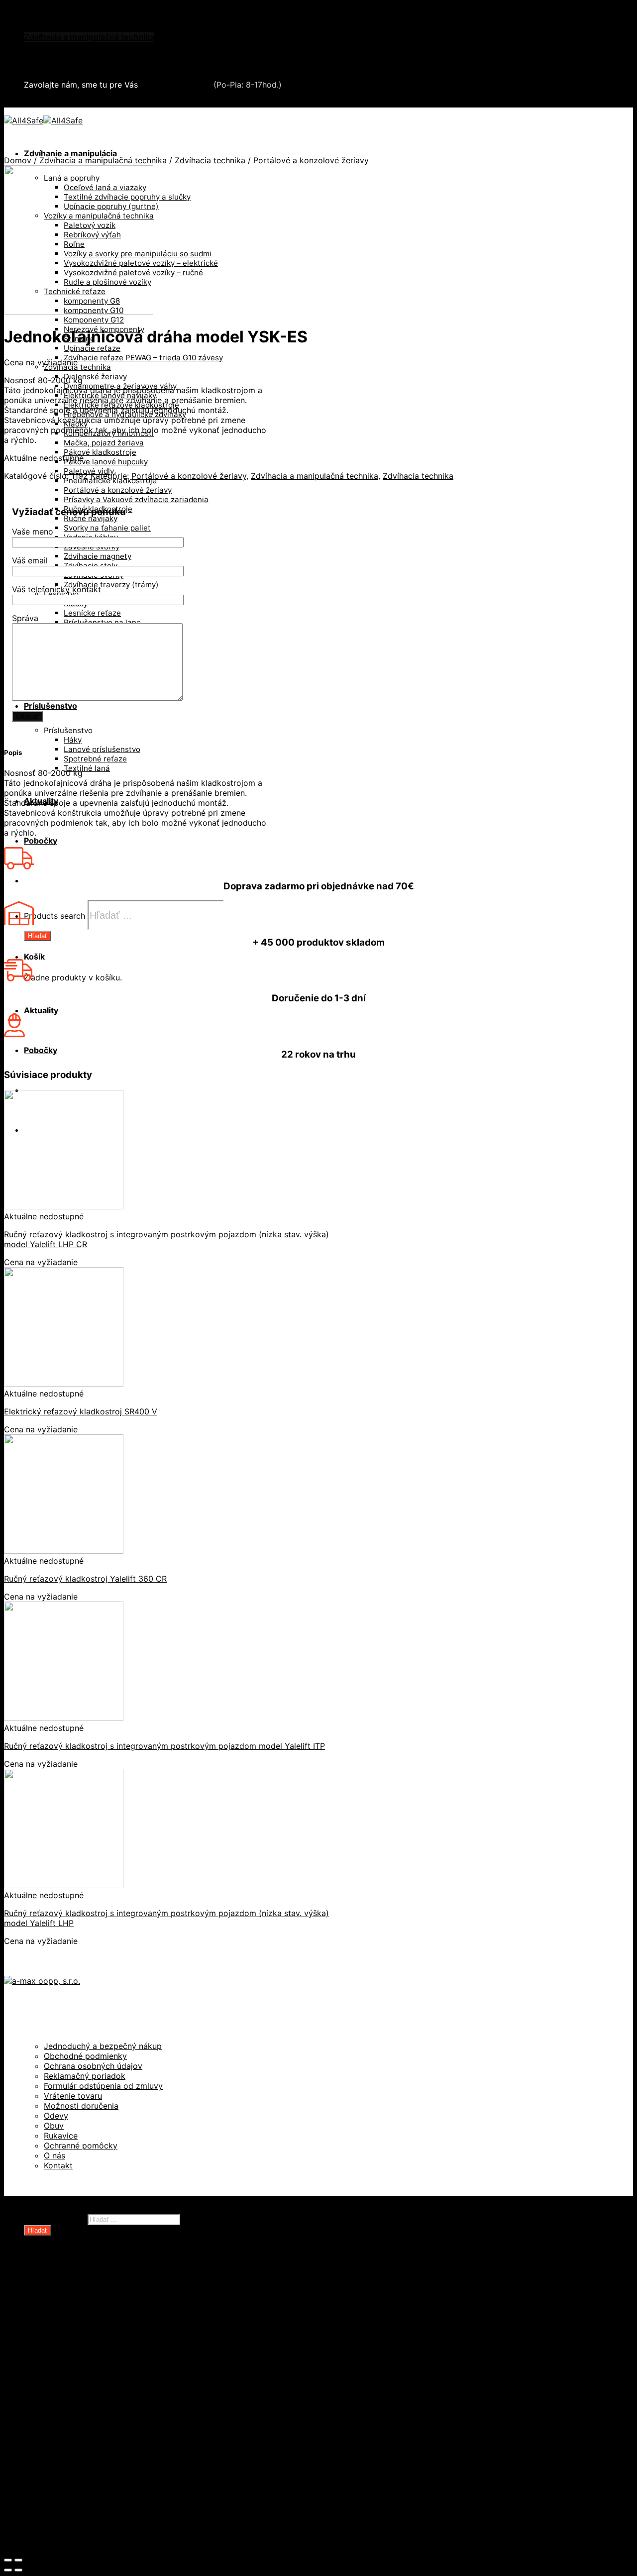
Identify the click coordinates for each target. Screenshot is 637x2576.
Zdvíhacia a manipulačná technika (89, 37)
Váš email (30, 560)
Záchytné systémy (80, 2430)
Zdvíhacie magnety (98, 556)
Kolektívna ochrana (81, 2440)
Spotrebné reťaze (95, 759)
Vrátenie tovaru (73, 2096)
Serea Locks (48, 67)
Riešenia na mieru (79, 2469)
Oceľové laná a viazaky (88, 2330)
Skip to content (33, 9)
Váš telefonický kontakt (56, 589)
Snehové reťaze (55, 57)
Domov (18, 160)
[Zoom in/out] (18, 2560)
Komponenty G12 (94, 320)
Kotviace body (71, 2450)
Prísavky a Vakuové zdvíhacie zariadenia (136, 499)
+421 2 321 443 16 (176, 85)
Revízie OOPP (70, 2300)
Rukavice (61, 2136)
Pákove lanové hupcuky (106, 462)
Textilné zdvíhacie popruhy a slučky (113, 2380)
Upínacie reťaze (92, 348)
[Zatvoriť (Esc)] (8, 2560)
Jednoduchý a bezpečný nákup (103, 2046)
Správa (25, 618)
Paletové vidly (89, 471)
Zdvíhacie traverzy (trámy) (111, 585)
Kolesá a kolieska (77, 2320)
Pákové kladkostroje (100, 452)
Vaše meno (33, 532)
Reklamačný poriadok (85, 2076)
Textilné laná (87, 768)
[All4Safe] (43, 120)
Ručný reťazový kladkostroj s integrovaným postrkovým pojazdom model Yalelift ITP (164, 1746)
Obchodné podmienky (85, 2056)
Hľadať (38, 936)
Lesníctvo (63, 2410)
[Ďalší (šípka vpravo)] (18, 2570)
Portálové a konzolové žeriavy (118, 490)
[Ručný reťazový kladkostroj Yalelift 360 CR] (64, 1551)
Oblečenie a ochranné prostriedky (90, 27)
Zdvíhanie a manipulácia (70, 153)
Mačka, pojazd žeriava (104, 443)
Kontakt (58, 2165)
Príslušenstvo (51, 706)
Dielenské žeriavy (95, 376)
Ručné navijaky (91, 518)
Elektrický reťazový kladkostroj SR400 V (81, 1411)
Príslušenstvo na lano (102, 622)
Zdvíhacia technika (210, 160)
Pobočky (41, 841)
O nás (54, 2155)
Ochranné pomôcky (81, 2146)
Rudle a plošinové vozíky (92, 2350)
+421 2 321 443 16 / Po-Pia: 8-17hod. (100, 103)
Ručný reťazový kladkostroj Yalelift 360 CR (85, 1579)
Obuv (54, 2126)
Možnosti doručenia (81, 2106)
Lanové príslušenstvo (102, 749)
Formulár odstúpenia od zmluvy (103, 2086)
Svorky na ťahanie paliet (107, 528)
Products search (54, 916)
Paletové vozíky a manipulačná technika (121, 2340)
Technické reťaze (78, 2370)
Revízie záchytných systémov (102, 2479)
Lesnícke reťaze (92, 613)
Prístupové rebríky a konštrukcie (107, 2460)
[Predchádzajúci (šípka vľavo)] (8, 2570)
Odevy (56, 2116)
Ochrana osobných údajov (93, 2066)
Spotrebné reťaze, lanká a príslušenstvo (121, 2360)
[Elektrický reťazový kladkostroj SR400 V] (64, 1384)
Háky (73, 740)
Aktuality (41, 1010)
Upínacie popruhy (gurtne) (96, 2390)
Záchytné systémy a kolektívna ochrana (101, 47)
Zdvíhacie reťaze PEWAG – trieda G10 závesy (143, 358)
